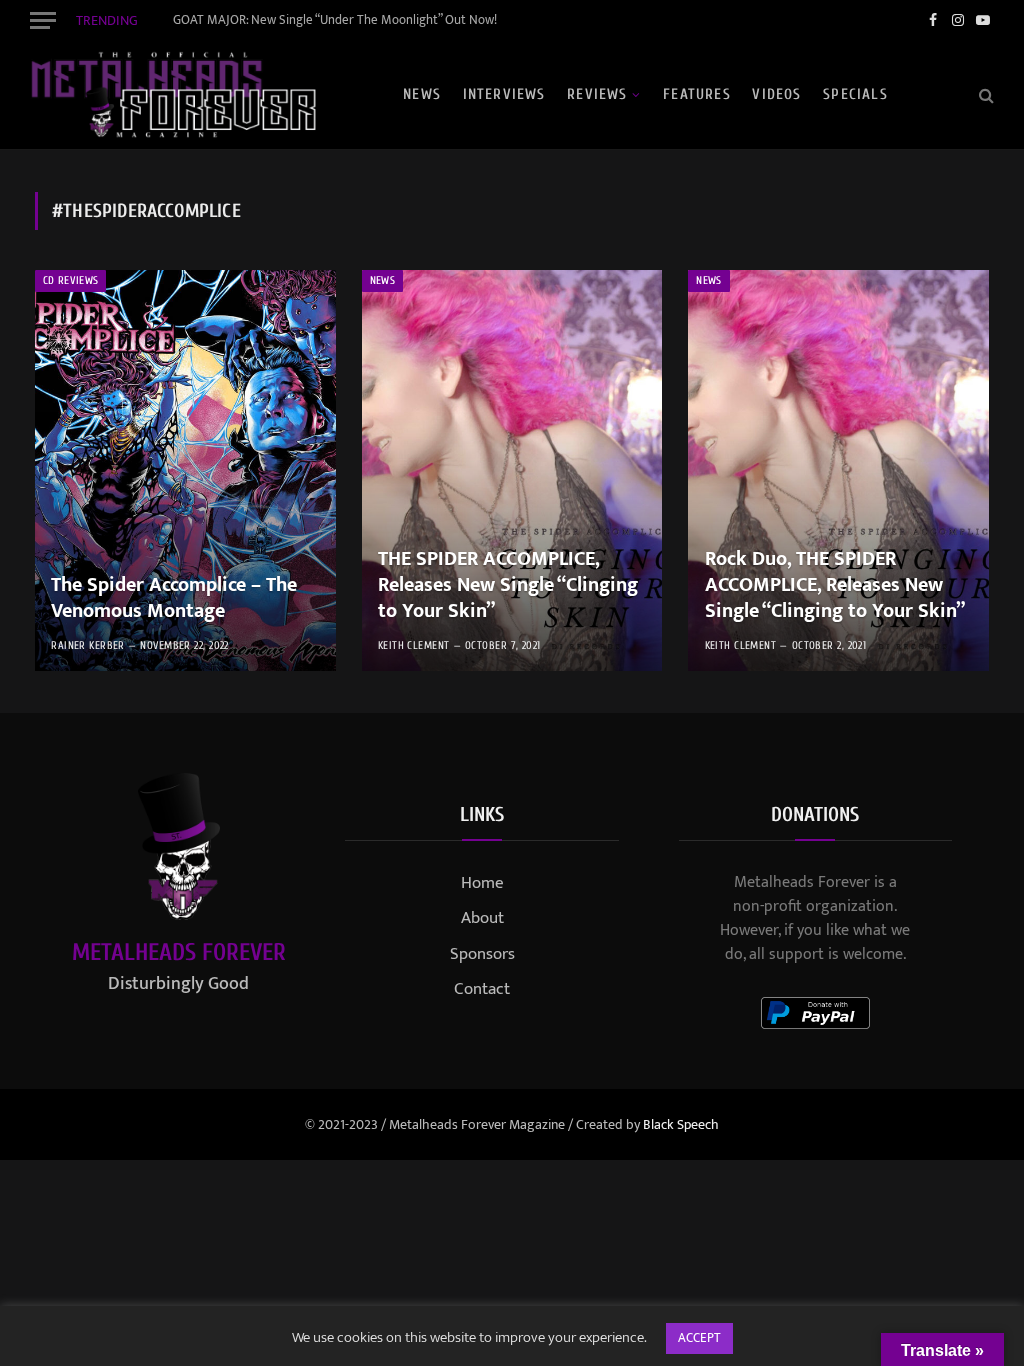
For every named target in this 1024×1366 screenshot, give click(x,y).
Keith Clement (414, 645)
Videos (776, 94)
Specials (855, 94)
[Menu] (43, 20)
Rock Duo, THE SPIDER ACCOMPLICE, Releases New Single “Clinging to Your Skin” (835, 585)
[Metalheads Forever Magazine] (173, 95)
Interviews (504, 94)
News (422, 94)
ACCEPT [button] (699, 1338)
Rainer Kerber (88, 645)
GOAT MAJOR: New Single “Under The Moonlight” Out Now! (335, 20)
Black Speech (681, 1124)
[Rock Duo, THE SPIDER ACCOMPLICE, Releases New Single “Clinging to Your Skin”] (838, 470)
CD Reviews (70, 280)
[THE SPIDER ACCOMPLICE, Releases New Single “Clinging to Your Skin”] (512, 470)
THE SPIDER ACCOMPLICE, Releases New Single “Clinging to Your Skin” (508, 585)
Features (697, 94)
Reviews (597, 94)
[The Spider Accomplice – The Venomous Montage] (185, 470)
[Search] (984, 94)
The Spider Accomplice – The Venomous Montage (174, 598)
